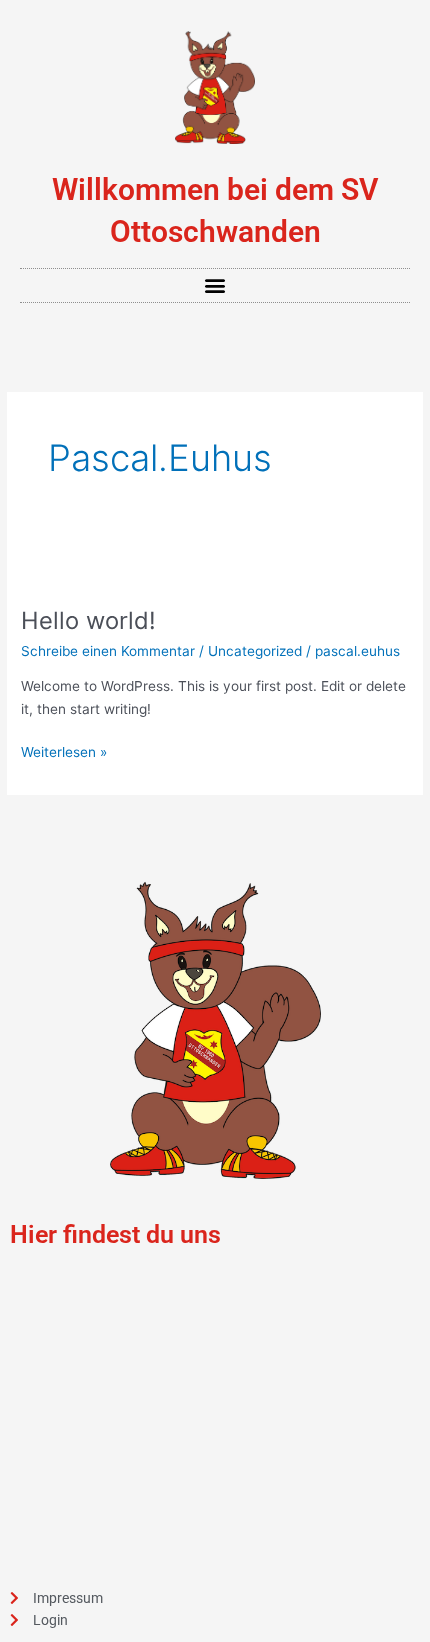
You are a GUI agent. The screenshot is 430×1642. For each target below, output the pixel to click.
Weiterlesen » (64, 750)
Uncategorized (255, 651)
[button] (215, 285)
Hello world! (88, 620)
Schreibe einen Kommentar (108, 651)
